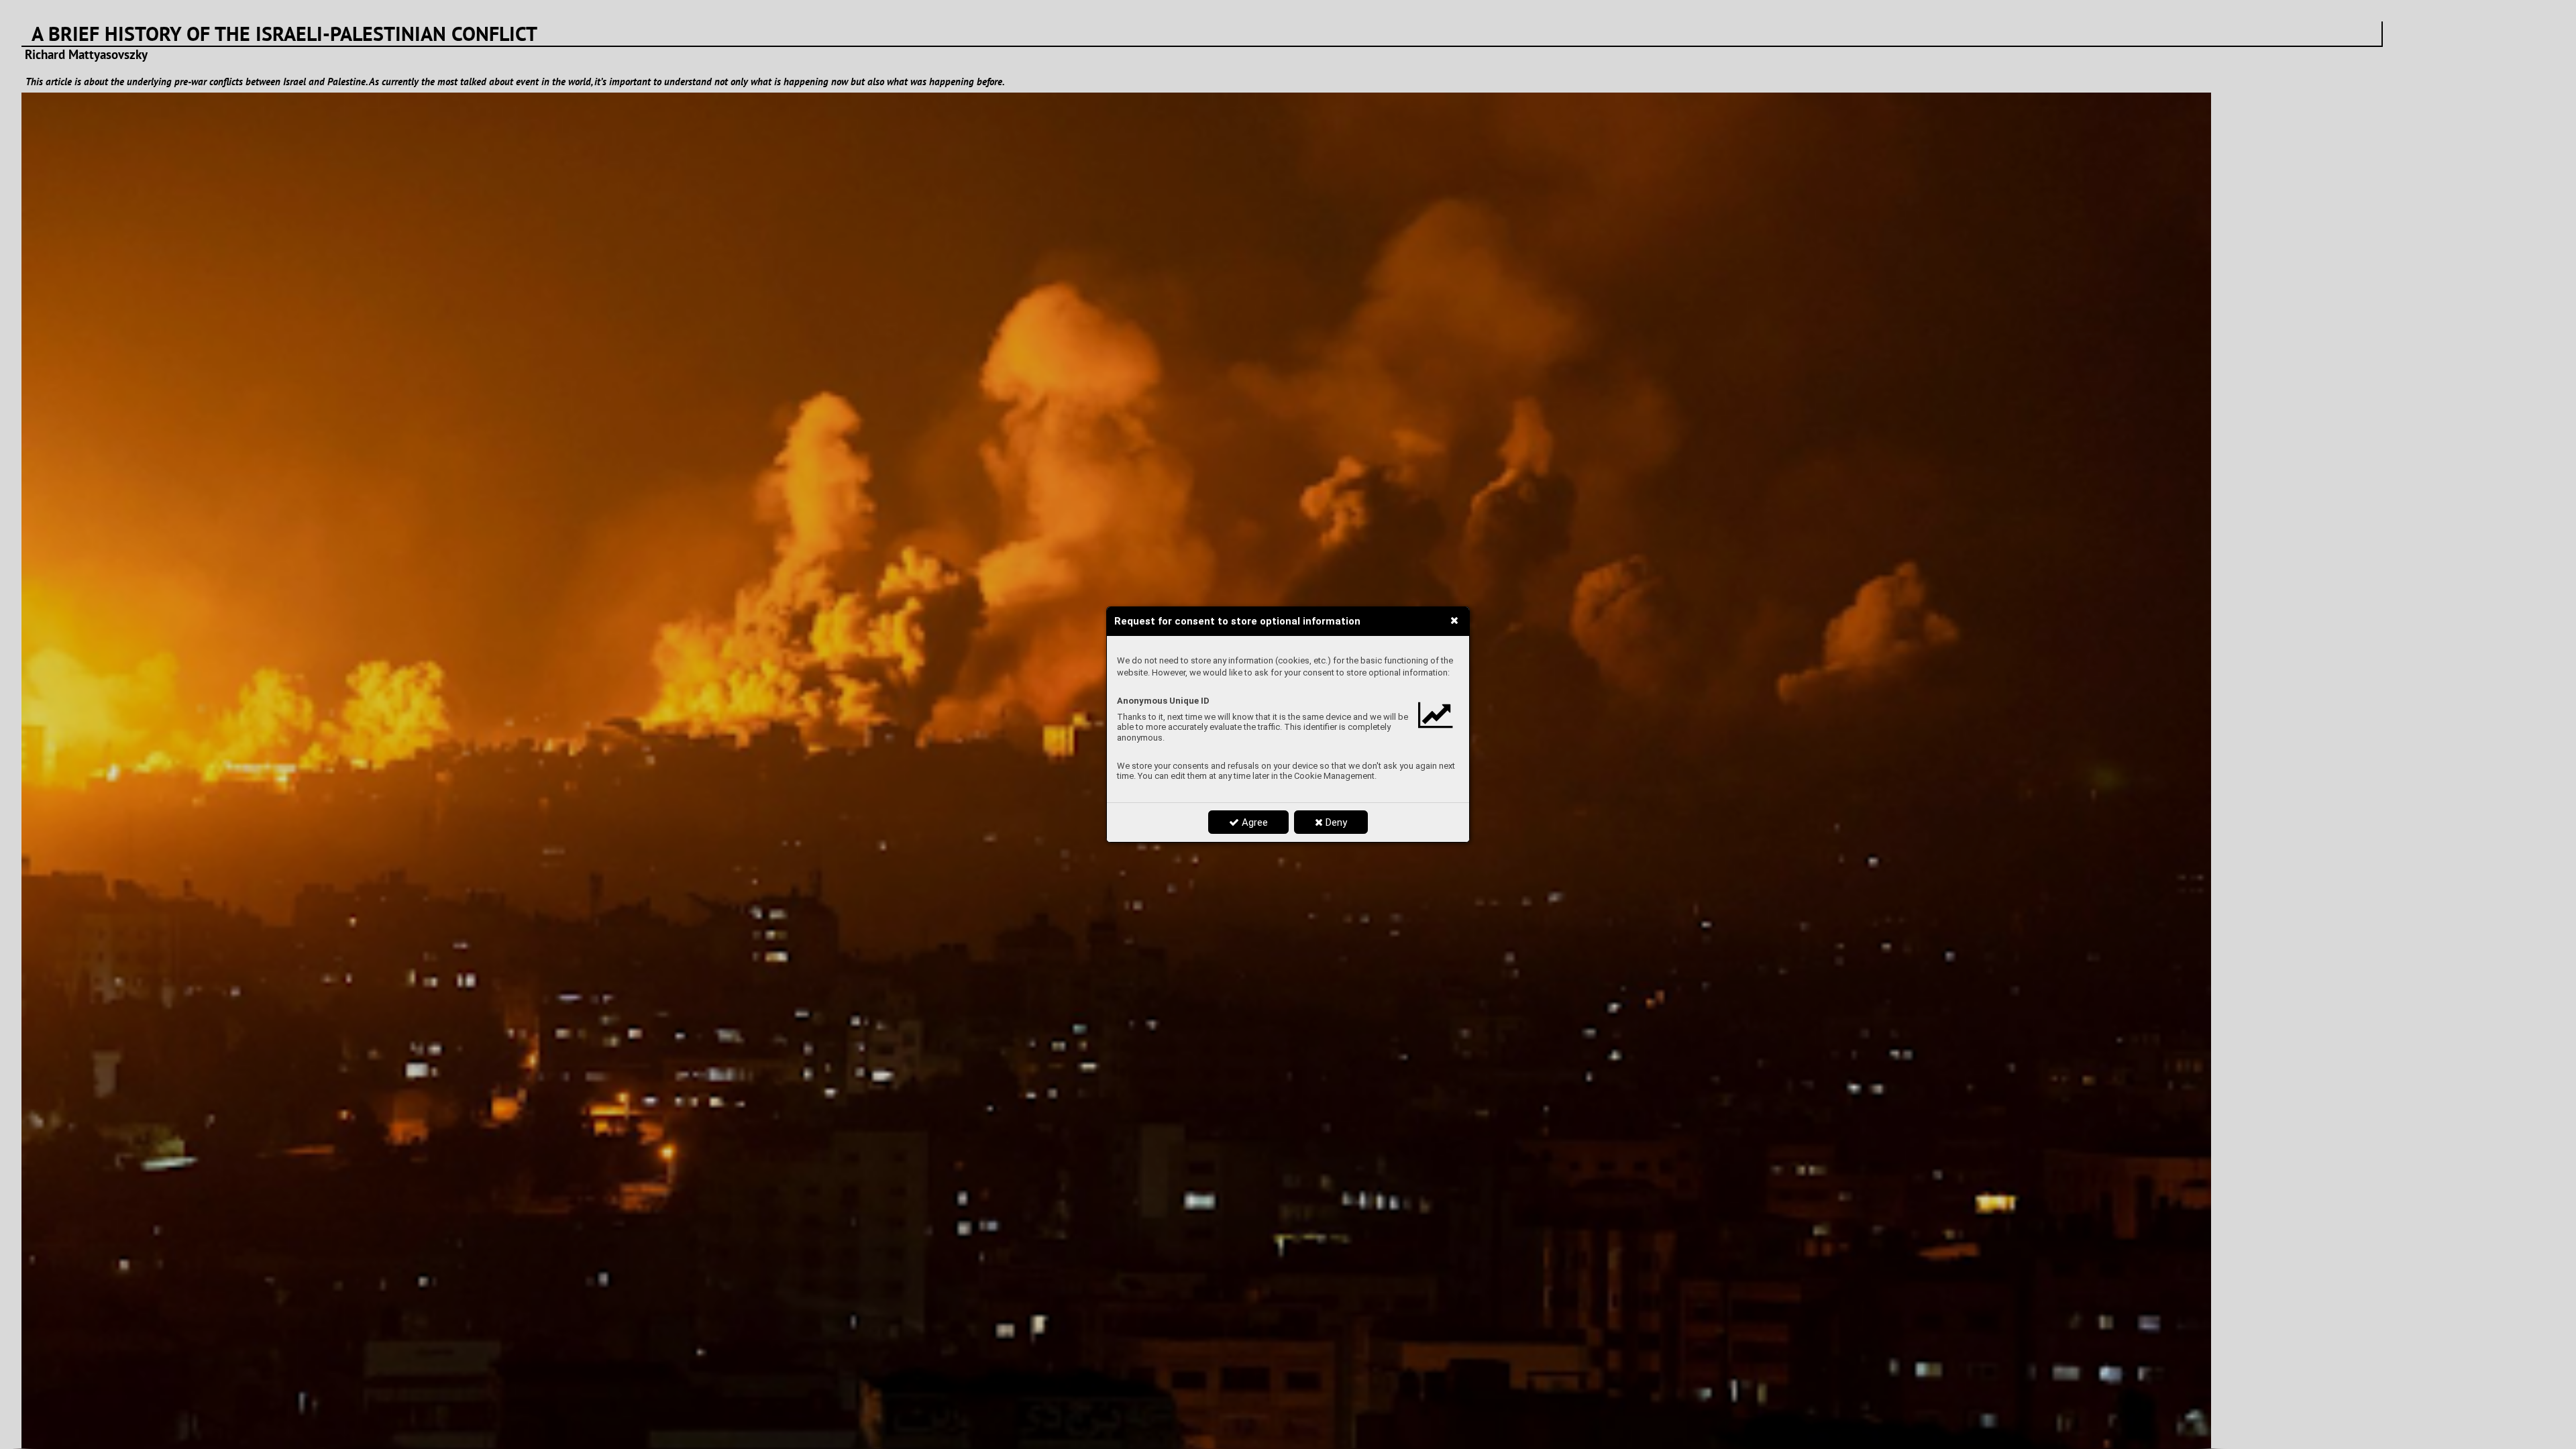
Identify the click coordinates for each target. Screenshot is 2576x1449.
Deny (1335, 822)
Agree (1253, 822)
